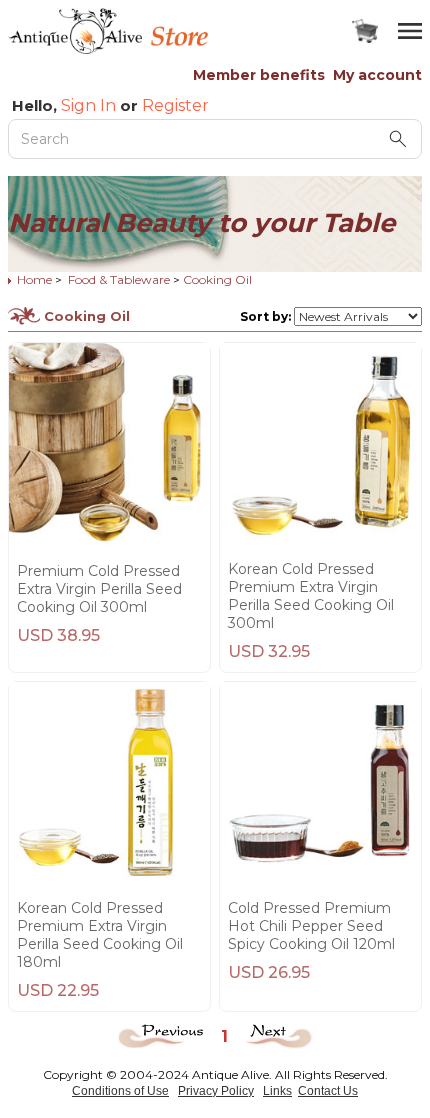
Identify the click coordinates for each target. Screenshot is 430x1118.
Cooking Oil (217, 279)
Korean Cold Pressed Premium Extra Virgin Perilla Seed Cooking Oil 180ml (100, 935)
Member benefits (259, 75)
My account (377, 75)
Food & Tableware (119, 279)
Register (175, 105)
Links (277, 1091)
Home (34, 279)
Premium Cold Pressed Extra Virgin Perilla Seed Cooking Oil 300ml (99, 589)
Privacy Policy (216, 1091)
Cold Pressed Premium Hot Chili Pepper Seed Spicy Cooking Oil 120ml (311, 926)
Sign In (88, 105)
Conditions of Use (120, 1091)
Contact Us (328, 1091)
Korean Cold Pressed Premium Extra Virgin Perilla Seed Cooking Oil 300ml (311, 596)
